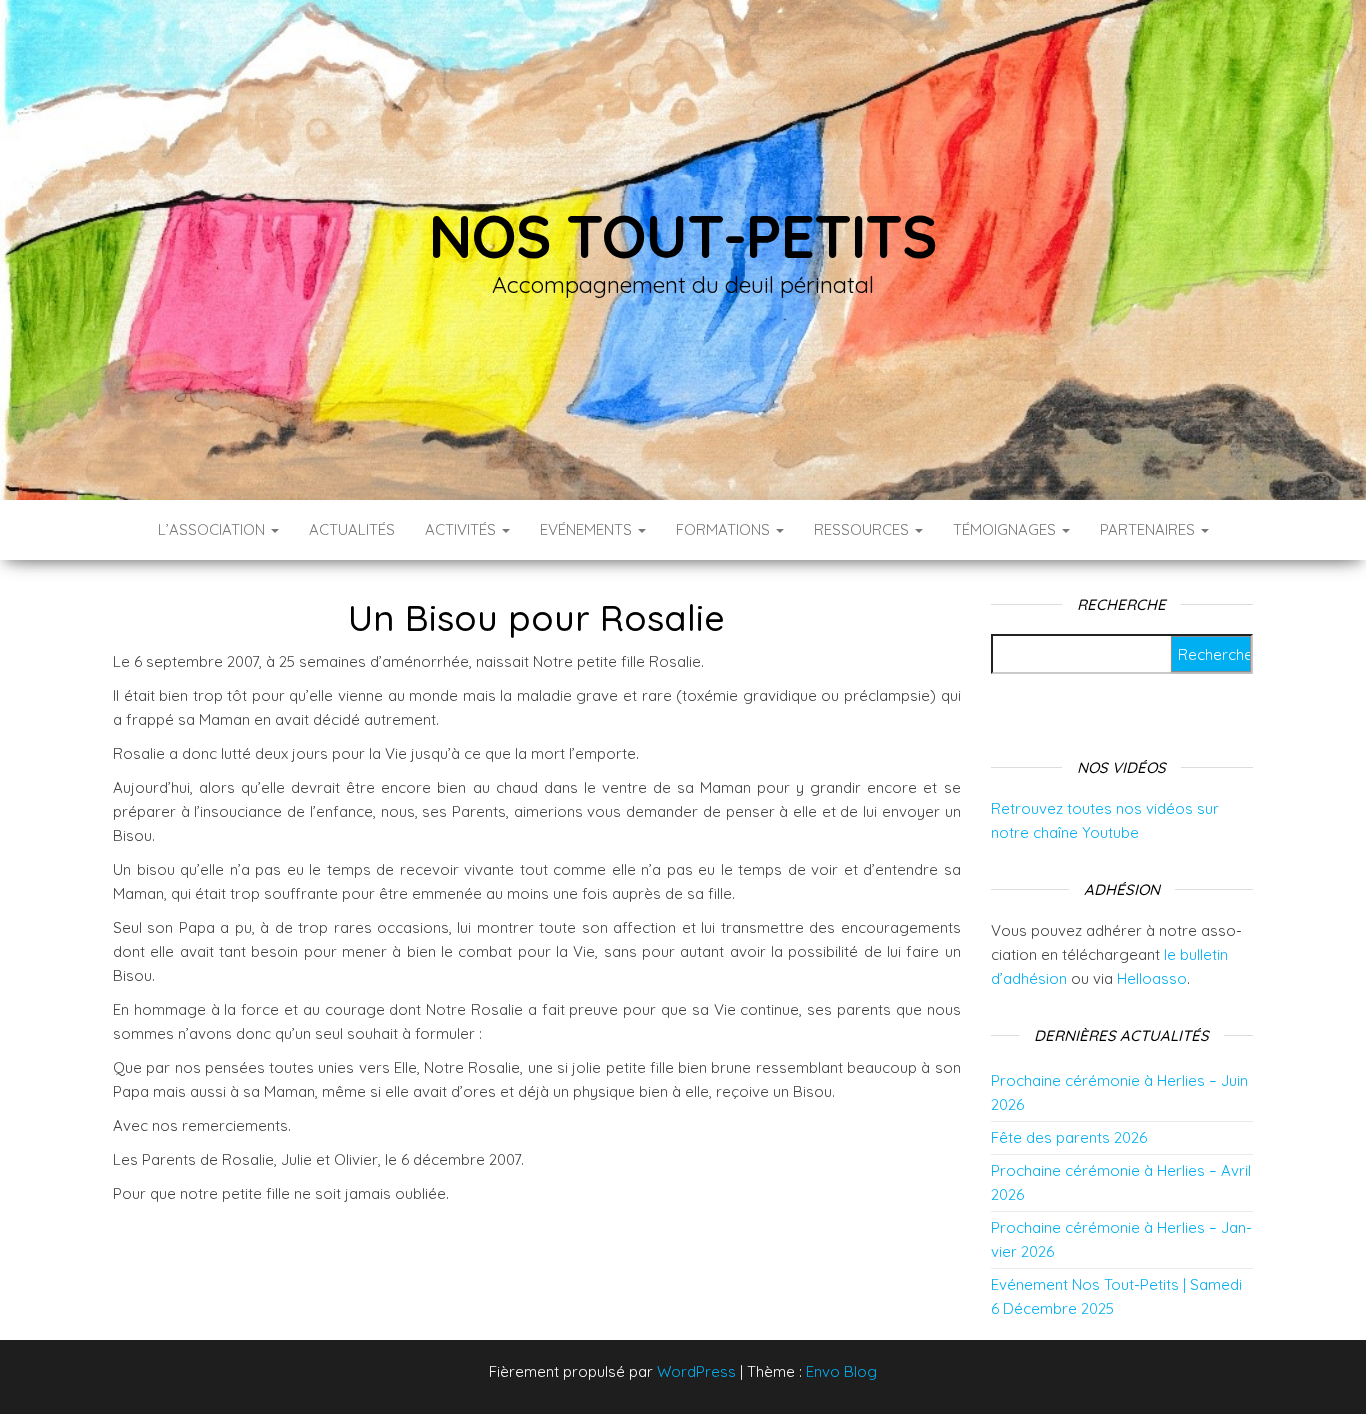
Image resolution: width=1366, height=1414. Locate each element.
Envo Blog (841, 1371)
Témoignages (1006, 529)
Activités (462, 529)
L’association (213, 529)
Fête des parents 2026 (1069, 1137)
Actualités (352, 529)
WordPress (696, 1371)
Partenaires (1149, 529)
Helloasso (1152, 978)
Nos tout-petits (683, 235)
